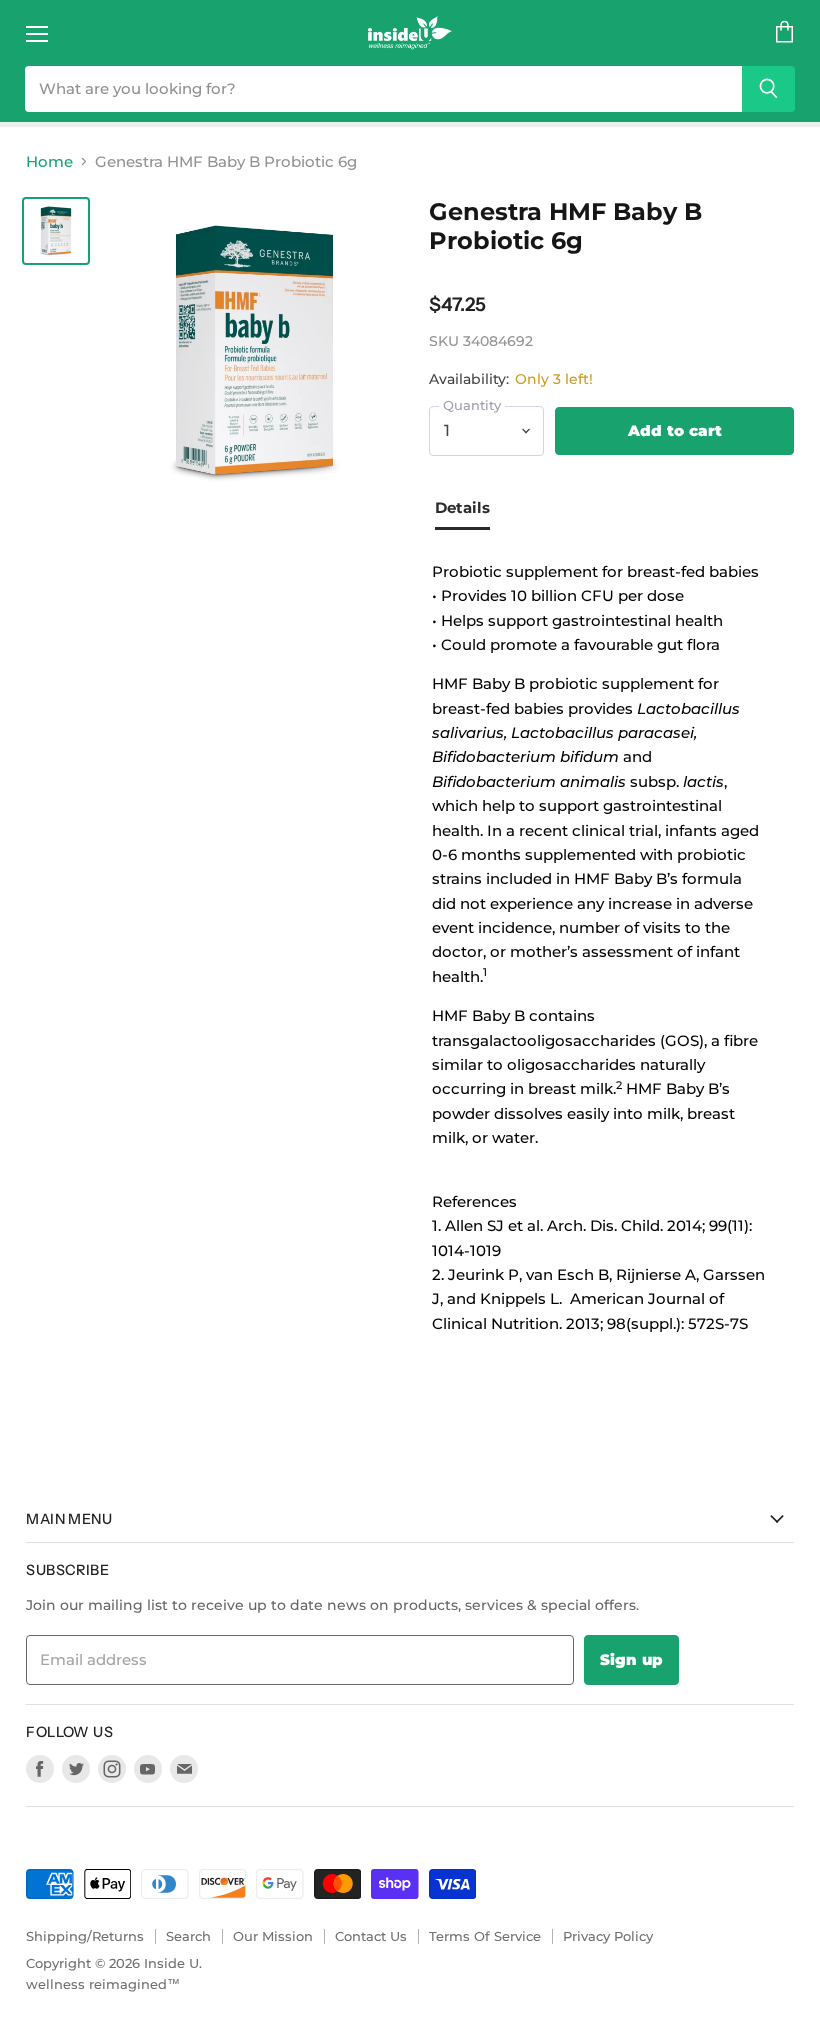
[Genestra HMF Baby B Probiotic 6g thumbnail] (56, 231)
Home (49, 161)
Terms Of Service (485, 1936)
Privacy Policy (608, 1936)
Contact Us (371, 1936)
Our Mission (273, 1936)
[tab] (470, 510)
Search (188, 1936)
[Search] (768, 89)
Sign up (631, 1659)
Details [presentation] (462, 507)
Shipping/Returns (85, 1936)
